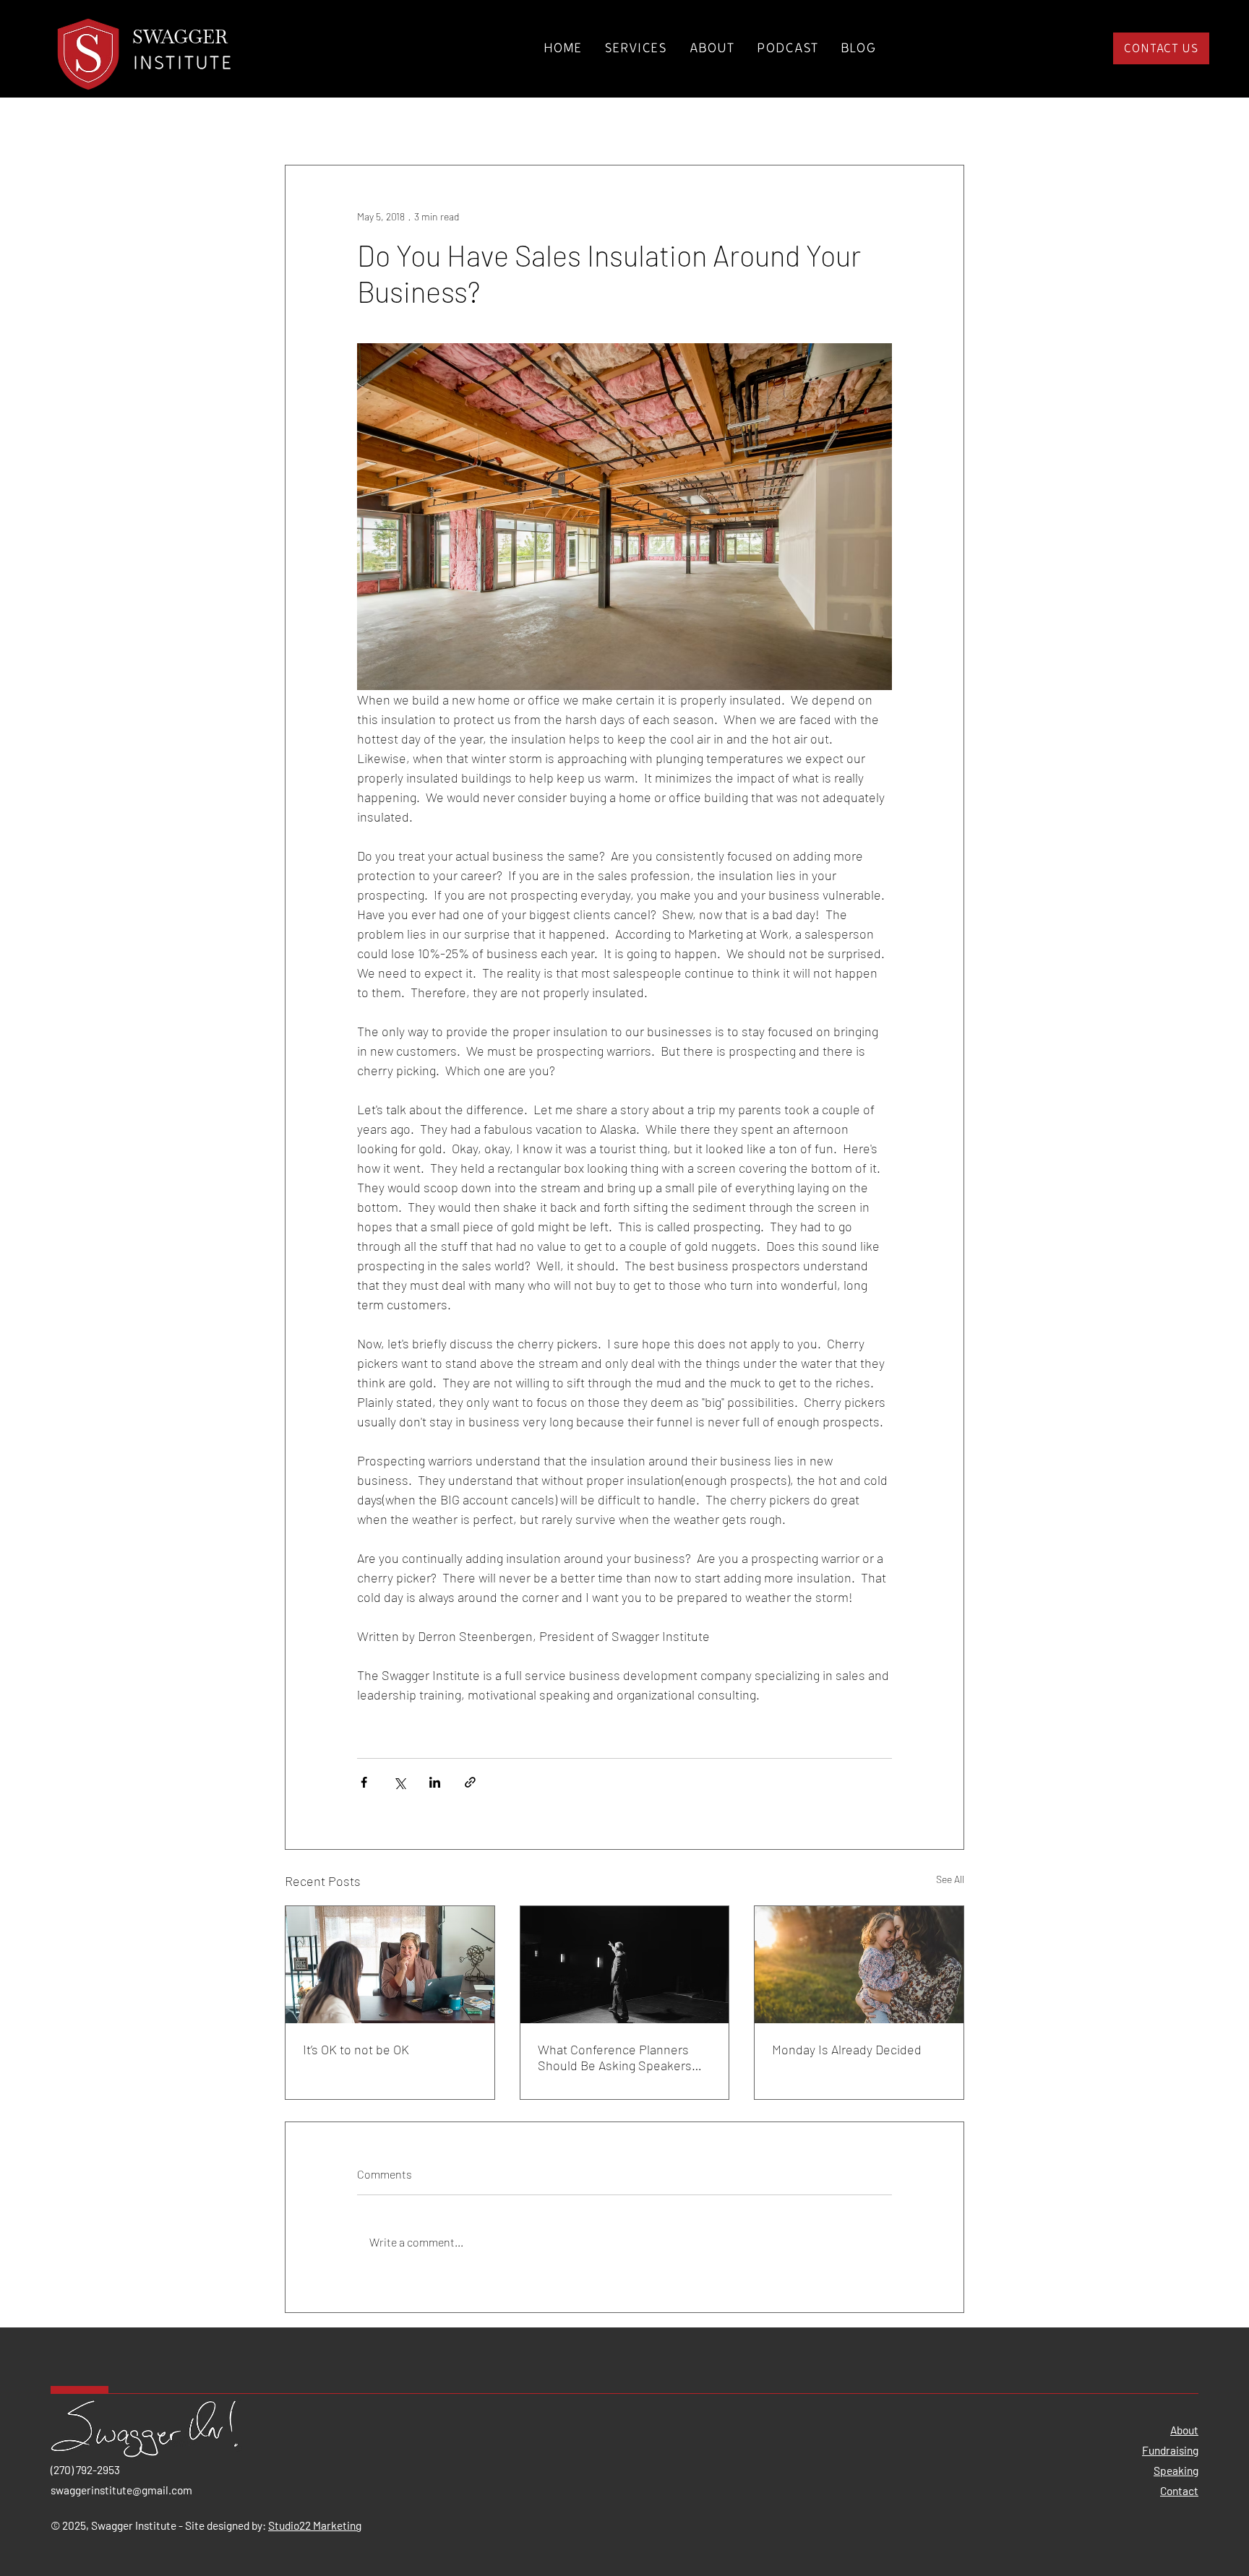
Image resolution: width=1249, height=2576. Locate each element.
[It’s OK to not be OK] (390, 1965)
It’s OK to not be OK (356, 2049)
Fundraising (1170, 2450)
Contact (1179, 2490)
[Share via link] (470, 1782)
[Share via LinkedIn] (435, 1782)
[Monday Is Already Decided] (859, 1965)
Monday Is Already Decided (847, 2049)
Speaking (1176, 2470)
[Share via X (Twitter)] (399, 1782)
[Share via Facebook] (364, 1782)
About (1184, 2430)
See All (950, 1879)
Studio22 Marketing (315, 2525)
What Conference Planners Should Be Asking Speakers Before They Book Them (615, 2057)
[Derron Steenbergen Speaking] (625, 1965)
